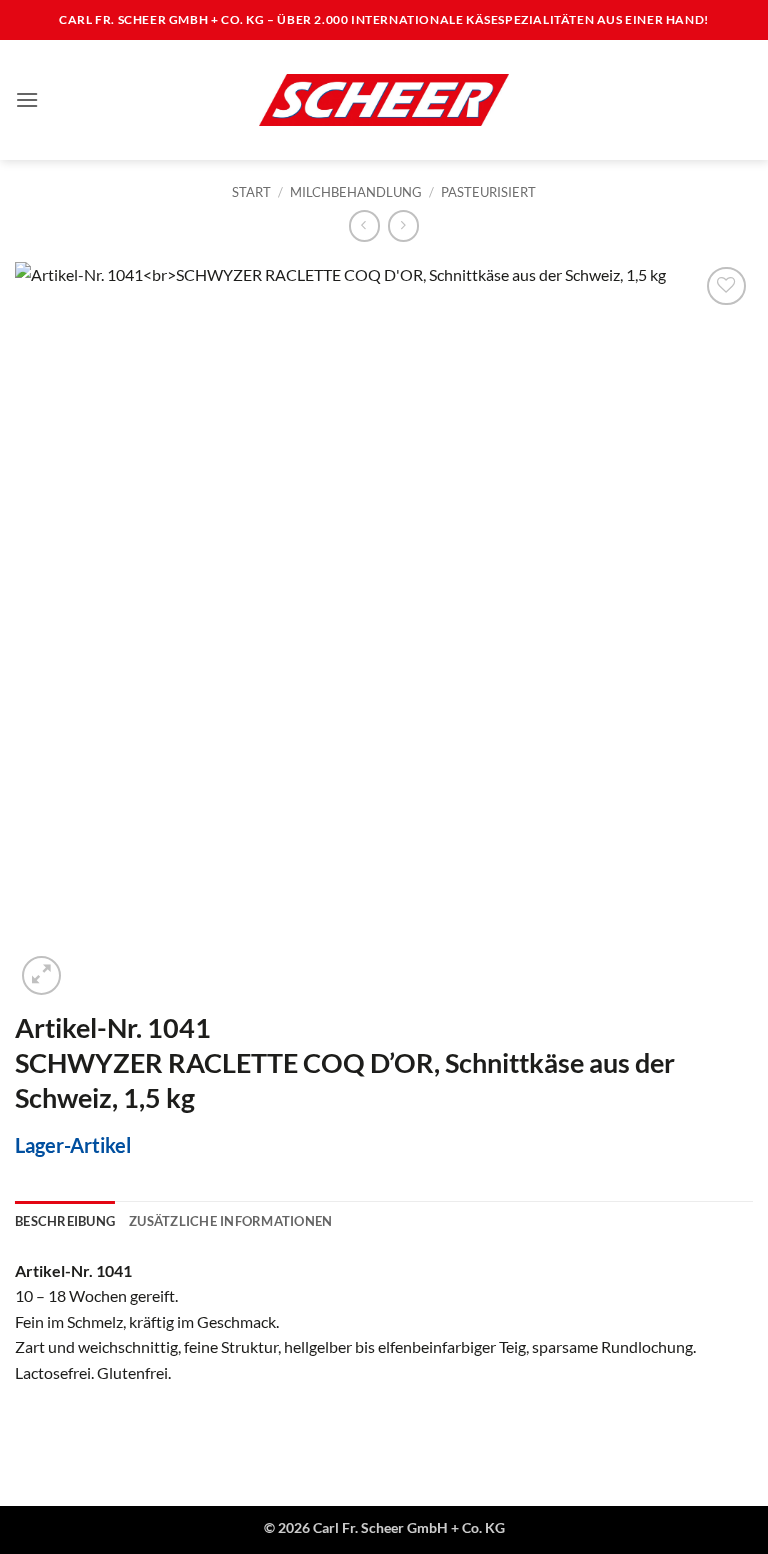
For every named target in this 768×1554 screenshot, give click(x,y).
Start (251, 192)
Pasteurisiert (488, 192)
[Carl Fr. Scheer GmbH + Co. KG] (384, 100)
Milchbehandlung (356, 192)
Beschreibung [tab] (65, 1221)
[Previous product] (403, 225)
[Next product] (364, 225)
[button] (27, 99)
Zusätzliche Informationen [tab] (230, 1221)
